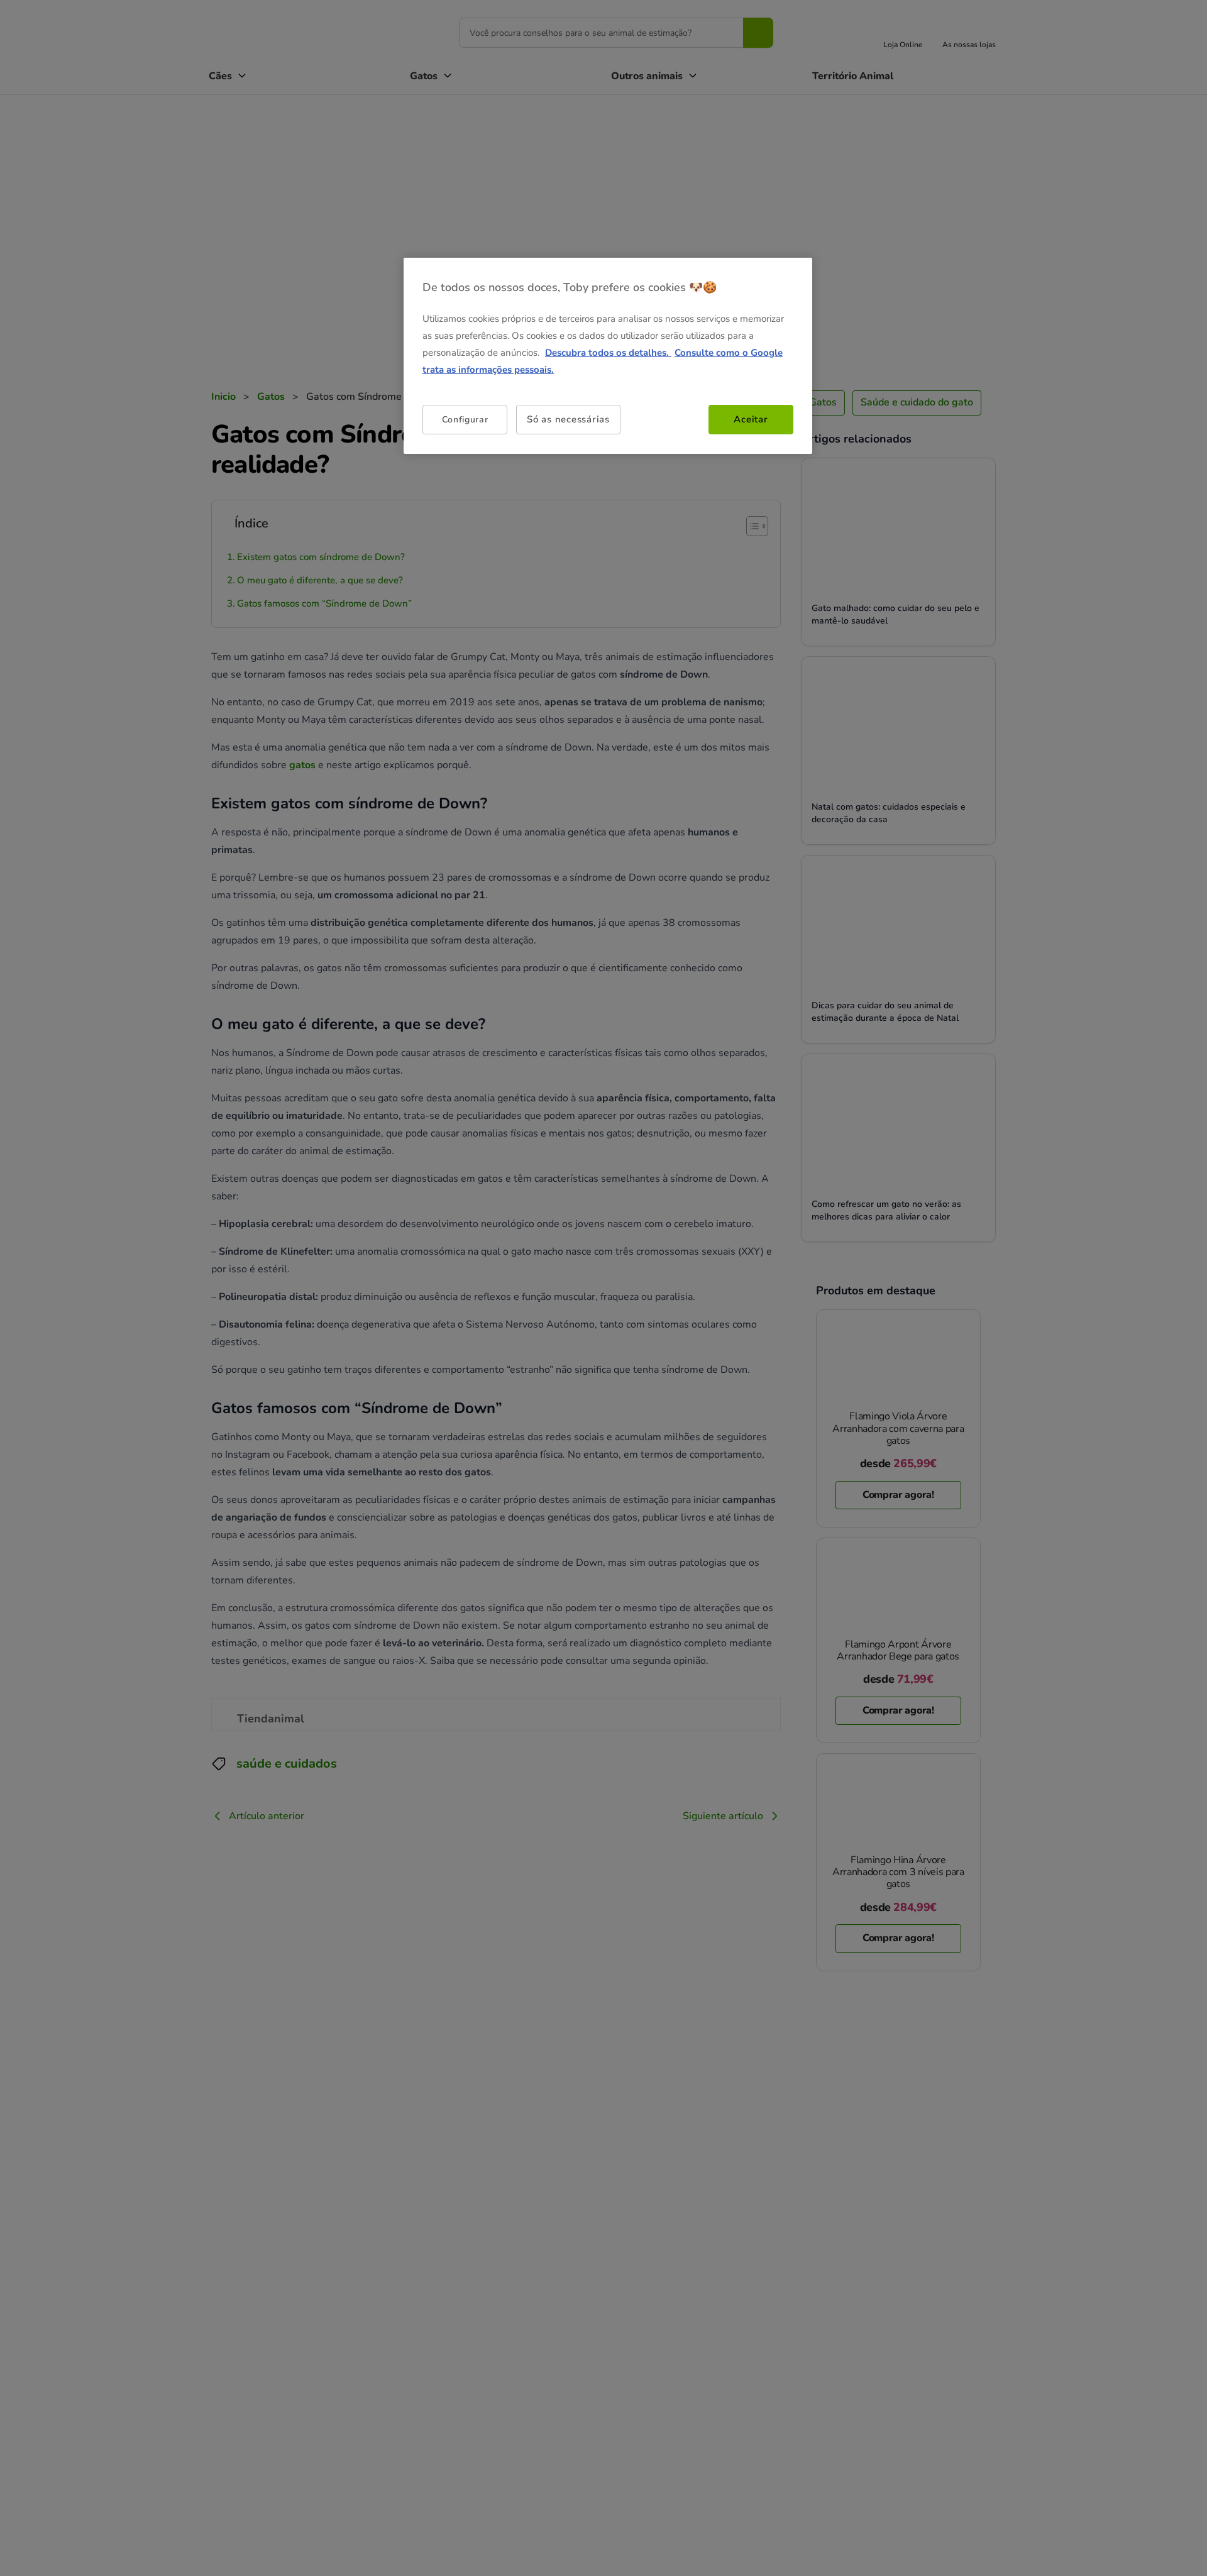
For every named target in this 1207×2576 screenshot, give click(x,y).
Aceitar (751, 419)
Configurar (465, 420)
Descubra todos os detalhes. (608, 353)
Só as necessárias (568, 419)
